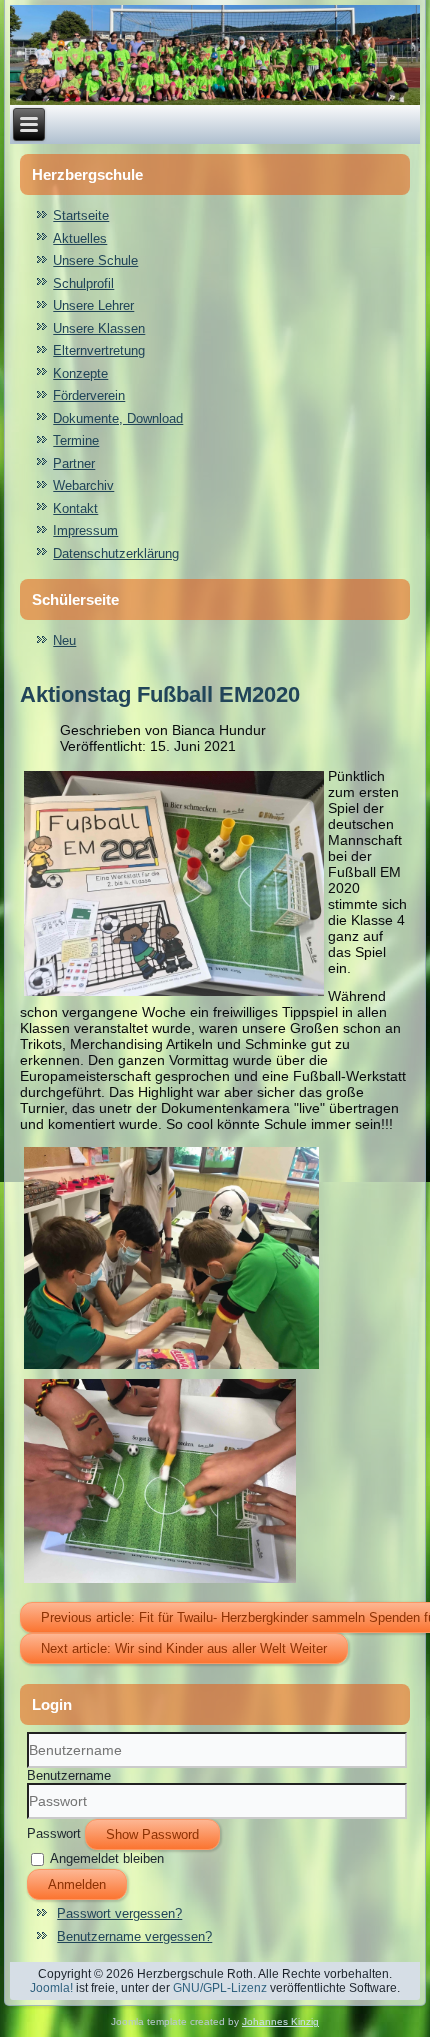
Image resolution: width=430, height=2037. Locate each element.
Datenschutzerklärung (116, 553)
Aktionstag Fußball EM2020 (160, 694)
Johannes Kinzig (280, 2021)
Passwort (54, 1833)
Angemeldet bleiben (107, 1858)
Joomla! (51, 1988)
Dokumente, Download (118, 418)
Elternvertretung (99, 350)
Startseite (81, 215)
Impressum (85, 530)
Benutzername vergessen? (134, 1936)
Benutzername (69, 1775)
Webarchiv (83, 485)
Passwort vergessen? (119, 1913)
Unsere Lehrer (93, 305)
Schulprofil (83, 283)
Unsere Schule (95, 260)
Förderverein (89, 395)
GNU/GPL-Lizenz (220, 1988)
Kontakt (75, 508)
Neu (64, 640)
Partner (74, 463)
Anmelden (77, 1884)
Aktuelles (80, 238)
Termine (76, 440)
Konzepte (80, 373)
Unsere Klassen (99, 328)
